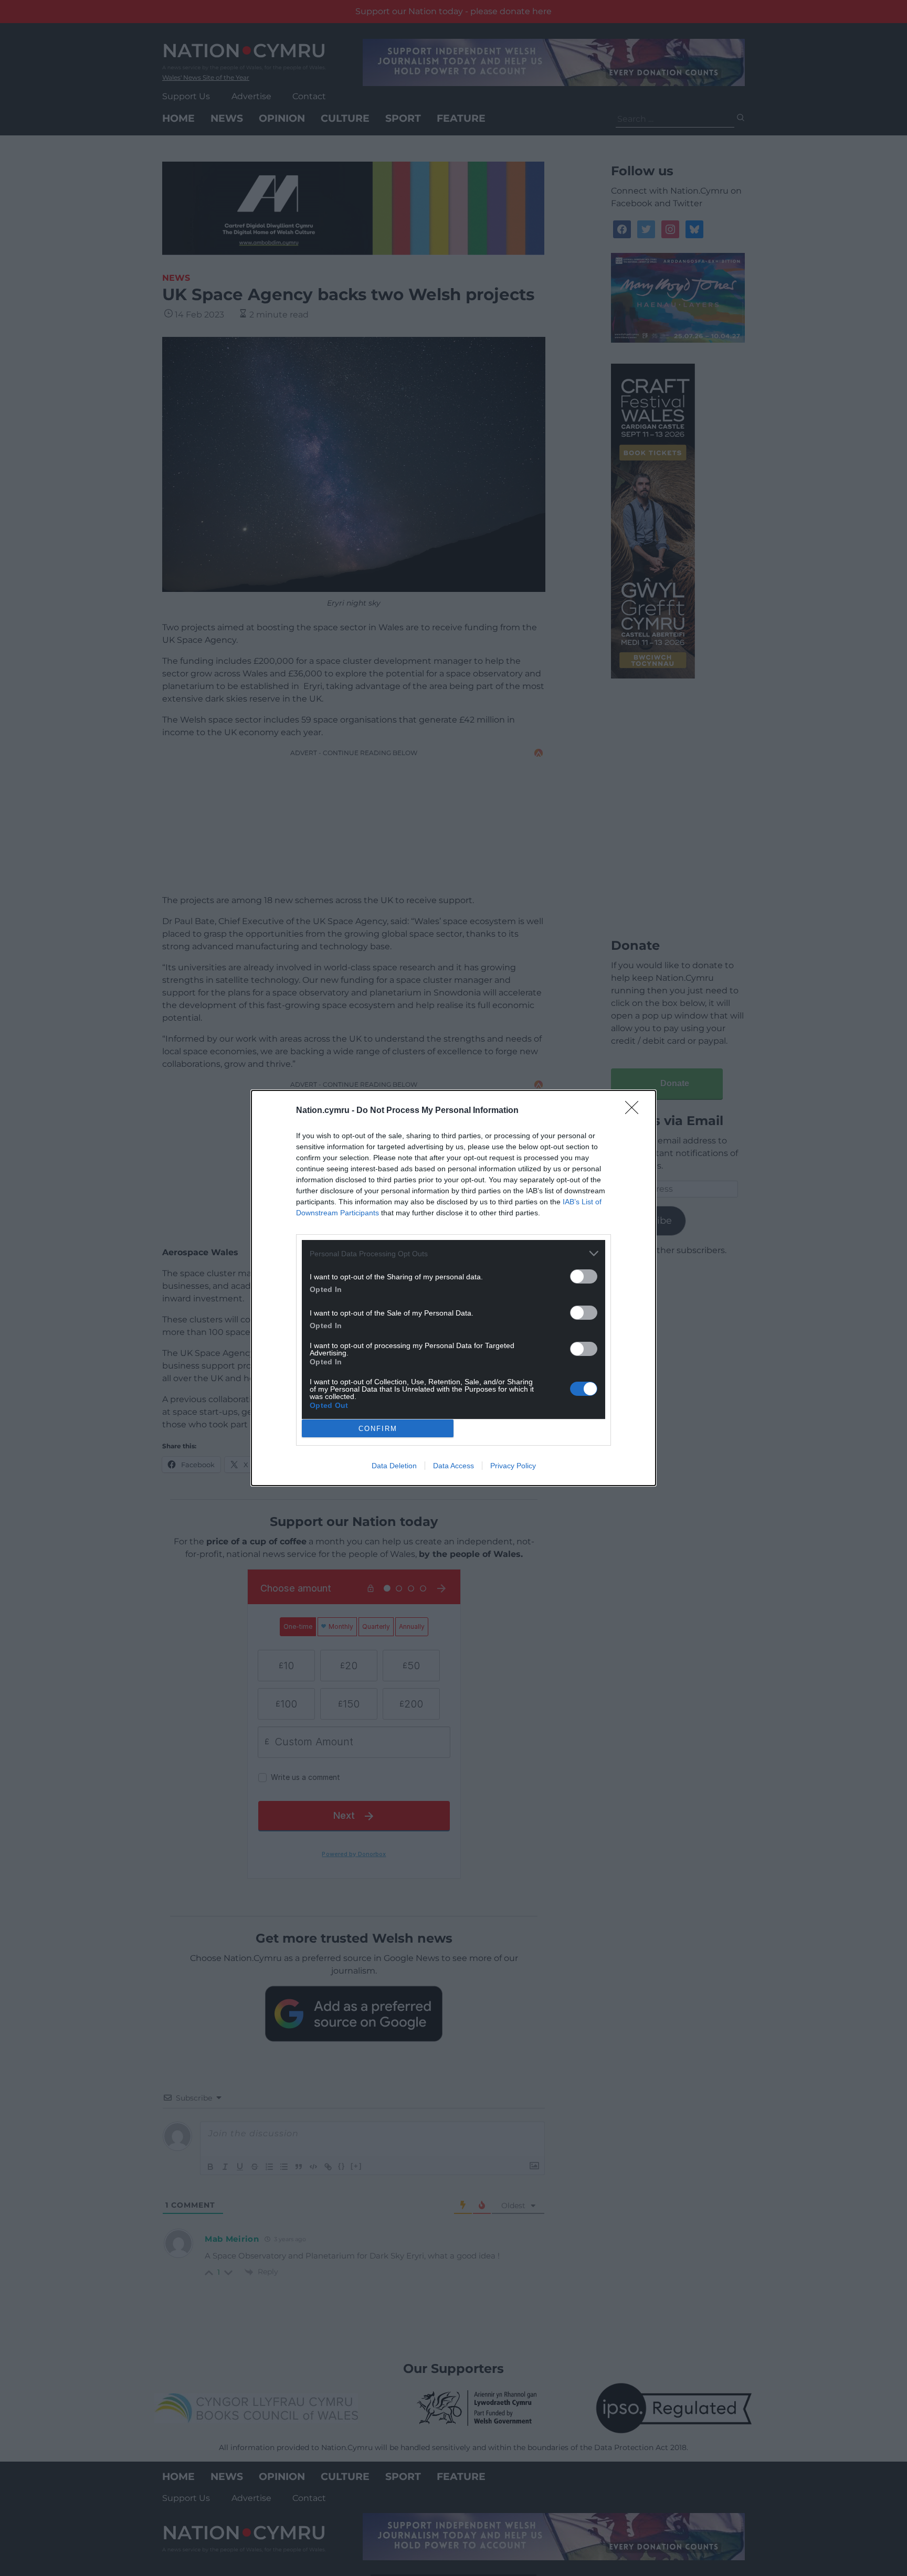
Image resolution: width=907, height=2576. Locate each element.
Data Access (454, 1466)
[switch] (584, 1276)
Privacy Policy (513, 1466)
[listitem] (454, 1253)
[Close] (635, 1111)
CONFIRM (378, 1429)
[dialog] (454, 1288)
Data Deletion (394, 1466)
